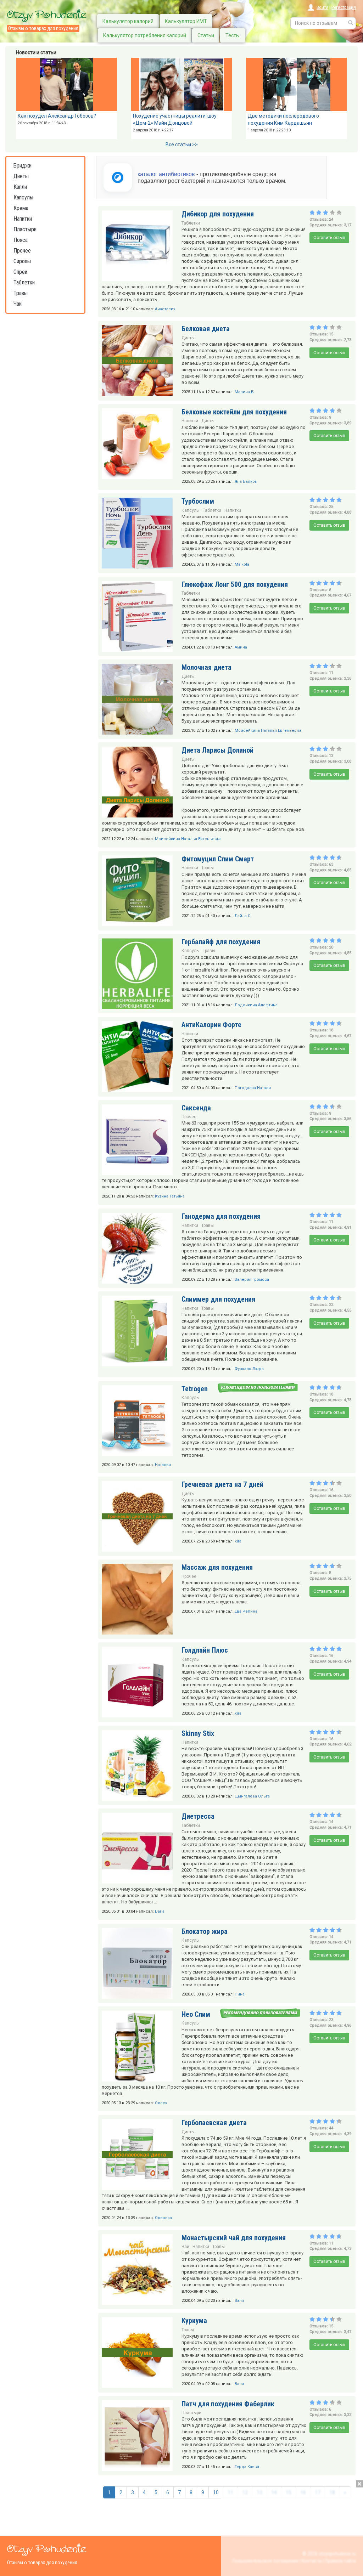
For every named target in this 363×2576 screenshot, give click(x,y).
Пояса (21, 240)
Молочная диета (206, 667)
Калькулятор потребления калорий (145, 35)
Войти (322, 7)
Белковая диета (206, 329)
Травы (21, 293)
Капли (20, 187)
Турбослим (198, 501)
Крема (21, 208)
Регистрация (344, 7)
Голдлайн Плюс (205, 1650)
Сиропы (22, 261)
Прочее (22, 251)
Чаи (18, 304)
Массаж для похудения (217, 1567)
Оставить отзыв (329, 238)
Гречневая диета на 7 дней (222, 1484)
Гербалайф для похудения (221, 942)
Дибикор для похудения (218, 214)
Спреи (20, 272)
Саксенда (196, 1108)
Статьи (206, 35)
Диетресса (198, 1816)
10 (216, 2492)
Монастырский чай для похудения (234, 2238)
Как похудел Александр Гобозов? (57, 116)
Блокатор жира (205, 1931)
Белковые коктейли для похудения (234, 412)
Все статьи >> (182, 145)
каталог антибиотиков (166, 174)
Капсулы (23, 197)
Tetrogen (195, 1389)
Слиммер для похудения (218, 1299)
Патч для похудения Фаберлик (228, 2404)
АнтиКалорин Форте (211, 1025)
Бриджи (23, 166)
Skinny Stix (198, 1733)
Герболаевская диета (214, 2123)
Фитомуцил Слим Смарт (218, 859)
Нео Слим (196, 2014)
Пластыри (25, 229)
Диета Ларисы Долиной (217, 750)
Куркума (194, 2321)
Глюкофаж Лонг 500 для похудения (235, 584)
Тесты (233, 35)
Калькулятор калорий (128, 21)
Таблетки (24, 282)
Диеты (21, 176)
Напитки (23, 219)
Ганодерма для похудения (221, 1216)
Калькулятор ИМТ (186, 21)
